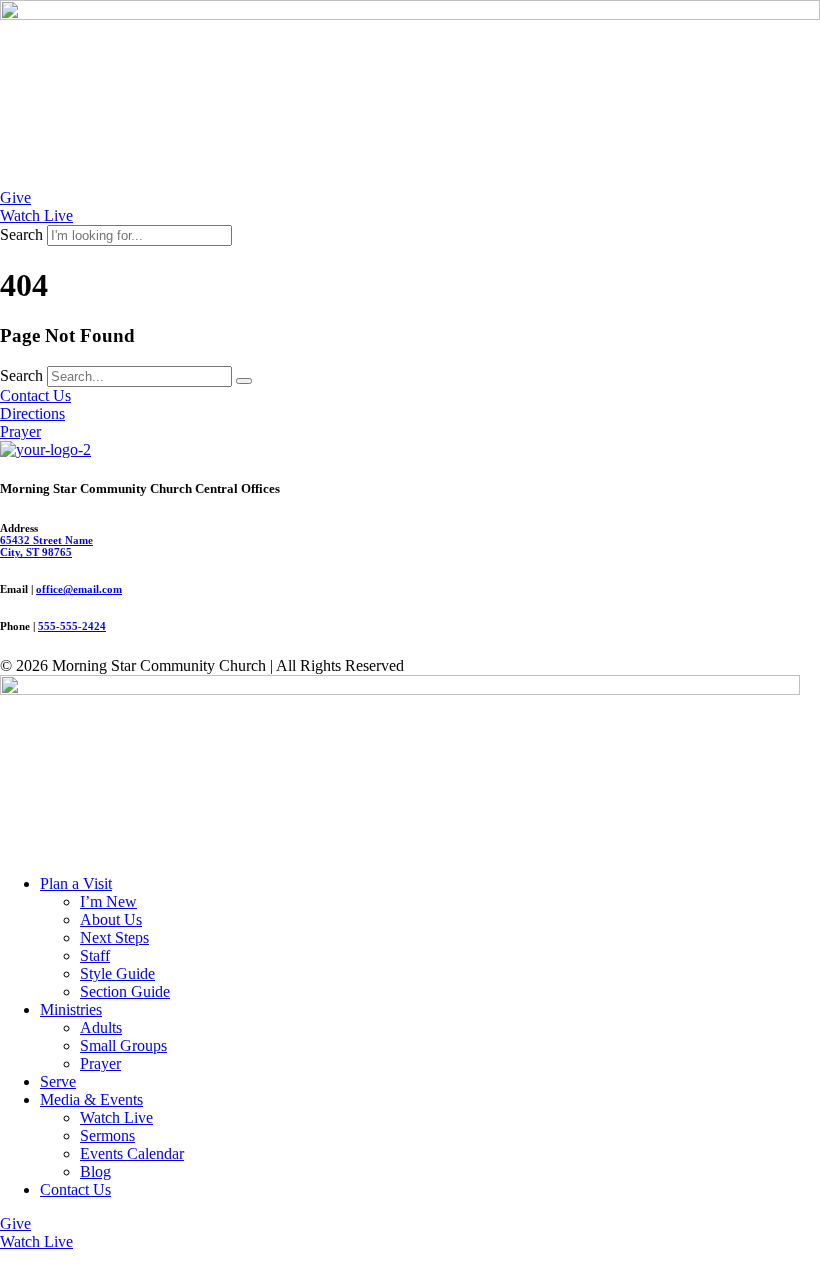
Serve (58, 1081)
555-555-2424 (72, 626)
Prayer (100, 1063)
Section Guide (125, 991)
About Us (111, 919)
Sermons (107, 1135)
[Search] (244, 381)
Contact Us (75, 1189)
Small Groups (123, 1045)
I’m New (108, 901)
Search (21, 234)
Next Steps (114, 937)
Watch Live (116, 1117)
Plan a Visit (76, 883)
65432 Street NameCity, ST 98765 (46, 546)
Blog (95, 1171)
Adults (101, 1027)
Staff (95, 955)
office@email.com (79, 589)
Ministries (71, 1009)
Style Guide (117, 973)
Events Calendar (132, 1153)
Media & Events (91, 1099)
